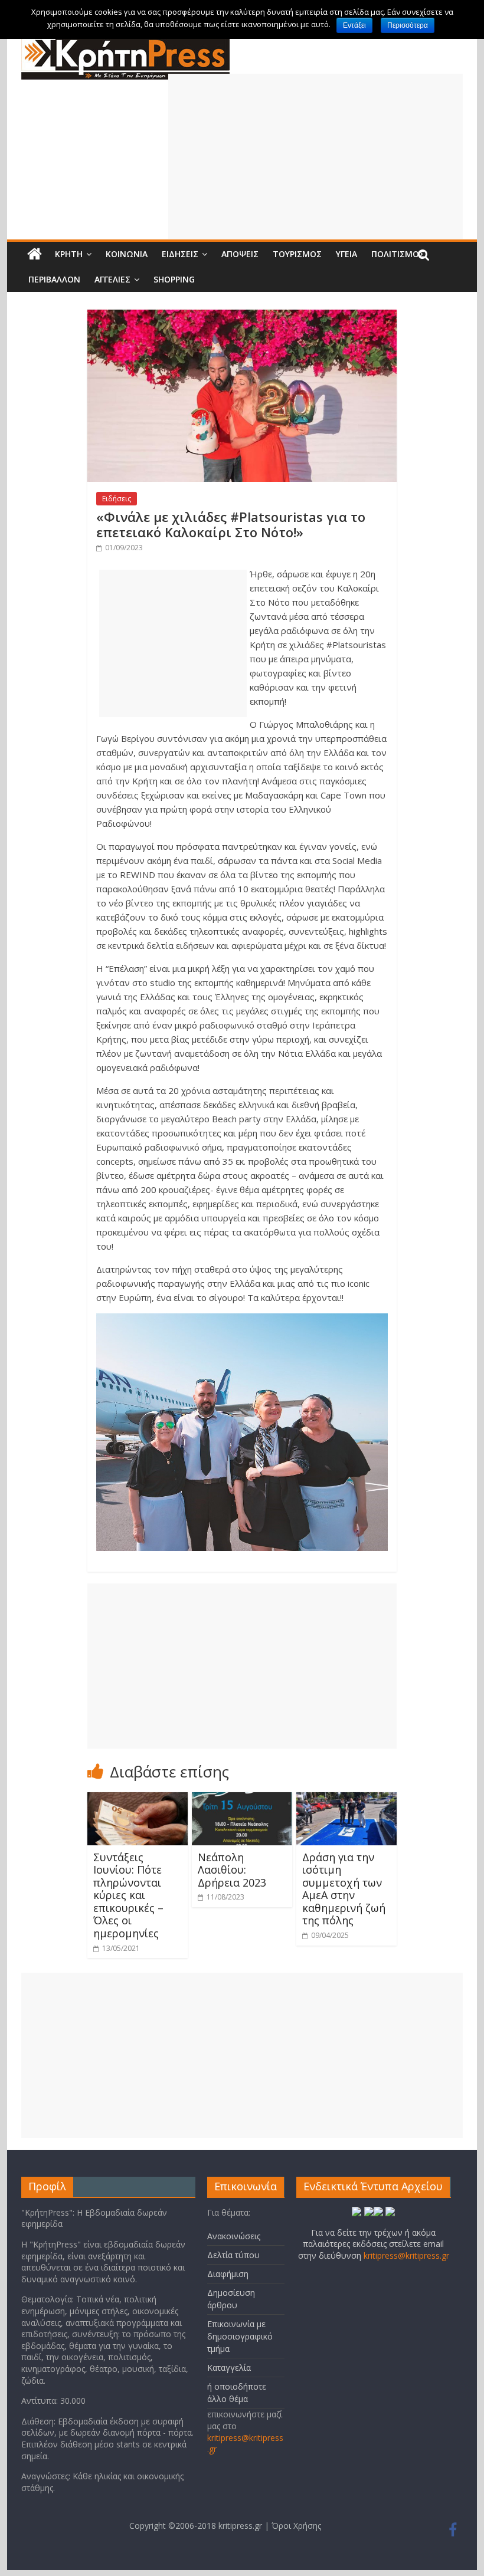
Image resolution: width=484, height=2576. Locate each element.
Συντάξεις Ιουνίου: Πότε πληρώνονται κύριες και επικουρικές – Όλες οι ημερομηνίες (128, 1895)
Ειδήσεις (180, 254)
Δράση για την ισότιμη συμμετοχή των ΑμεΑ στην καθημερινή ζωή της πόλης (344, 1889)
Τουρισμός (297, 254)
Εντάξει (354, 25)
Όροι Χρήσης (296, 2526)
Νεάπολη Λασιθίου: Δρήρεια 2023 (232, 1870)
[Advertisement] (316, 156)
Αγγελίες (112, 279)
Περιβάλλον (54, 279)
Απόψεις (240, 254)
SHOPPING (174, 279)
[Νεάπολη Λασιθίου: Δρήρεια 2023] (242, 1799)
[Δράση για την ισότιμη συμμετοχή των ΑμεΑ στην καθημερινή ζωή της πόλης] (347, 1799)
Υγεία (346, 254)
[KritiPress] (125, 42)
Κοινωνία (127, 254)
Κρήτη (69, 254)
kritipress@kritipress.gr (406, 2255)
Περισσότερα (408, 25)
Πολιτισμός (398, 254)
